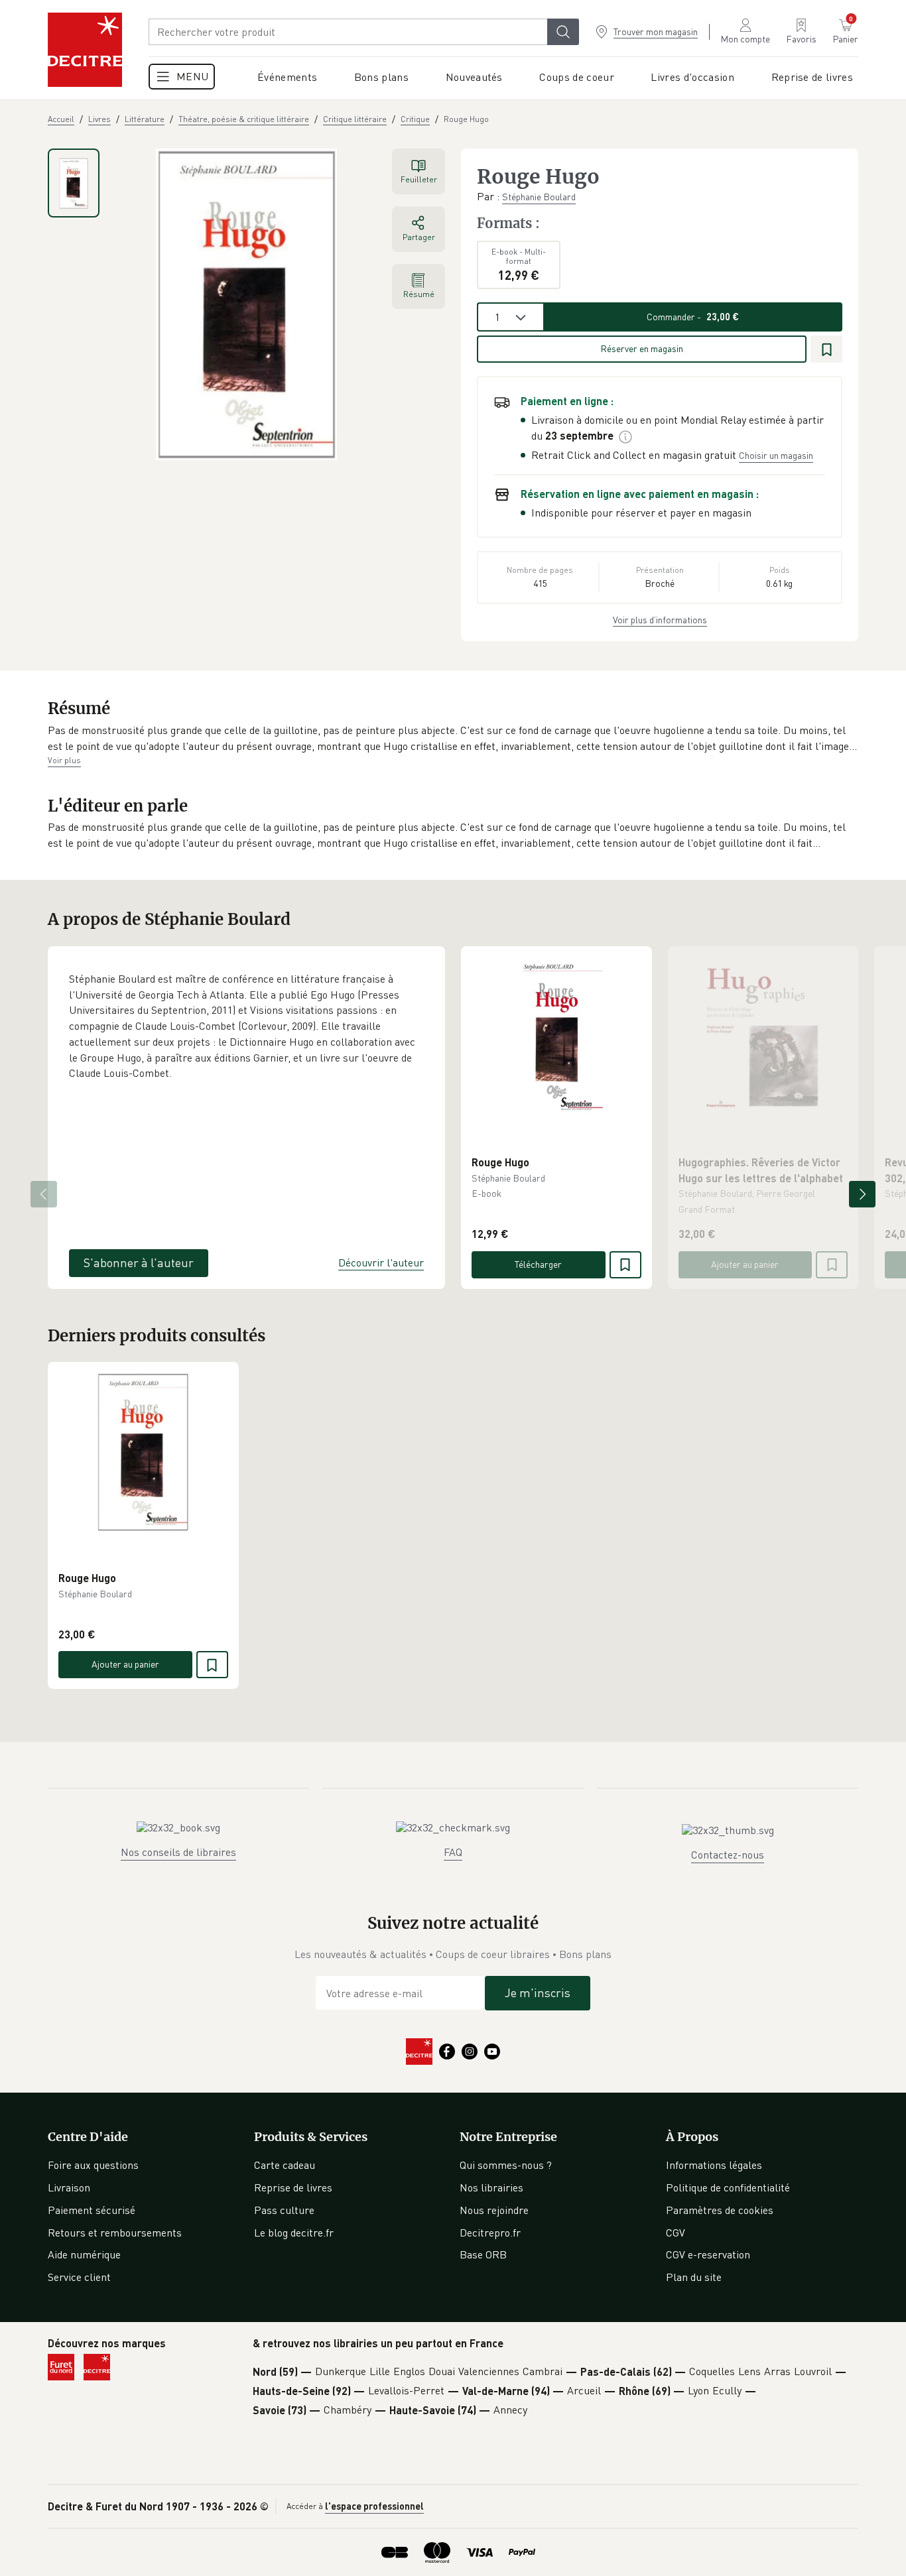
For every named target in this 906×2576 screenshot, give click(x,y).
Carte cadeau (285, 2165)
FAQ (453, 1852)
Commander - (693, 317)
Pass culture (284, 2210)
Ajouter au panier (745, 1264)
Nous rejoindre (494, 2210)
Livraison (69, 2187)
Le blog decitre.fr (294, 2233)
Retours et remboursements (115, 2233)
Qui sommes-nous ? (506, 2165)
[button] (453, 738)
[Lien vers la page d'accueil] (85, 50)
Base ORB (483, 2254)
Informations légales (714, 2165)
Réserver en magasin (642, 348)
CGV (676, 2233)
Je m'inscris (538, 1993)
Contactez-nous (728, 1855)
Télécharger (538, 1264)
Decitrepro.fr (490, 2233)
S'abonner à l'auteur (139, 1262)
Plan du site (694, 2277)
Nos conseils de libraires (178, 1852)
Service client (79, 2277)
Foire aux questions (93, 2165)
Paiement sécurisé (92, 2210)
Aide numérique (84, 2254)
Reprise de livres (293, 2187)
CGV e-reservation (708, 2254)
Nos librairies (491, 2187)
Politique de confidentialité (728, 2187)
